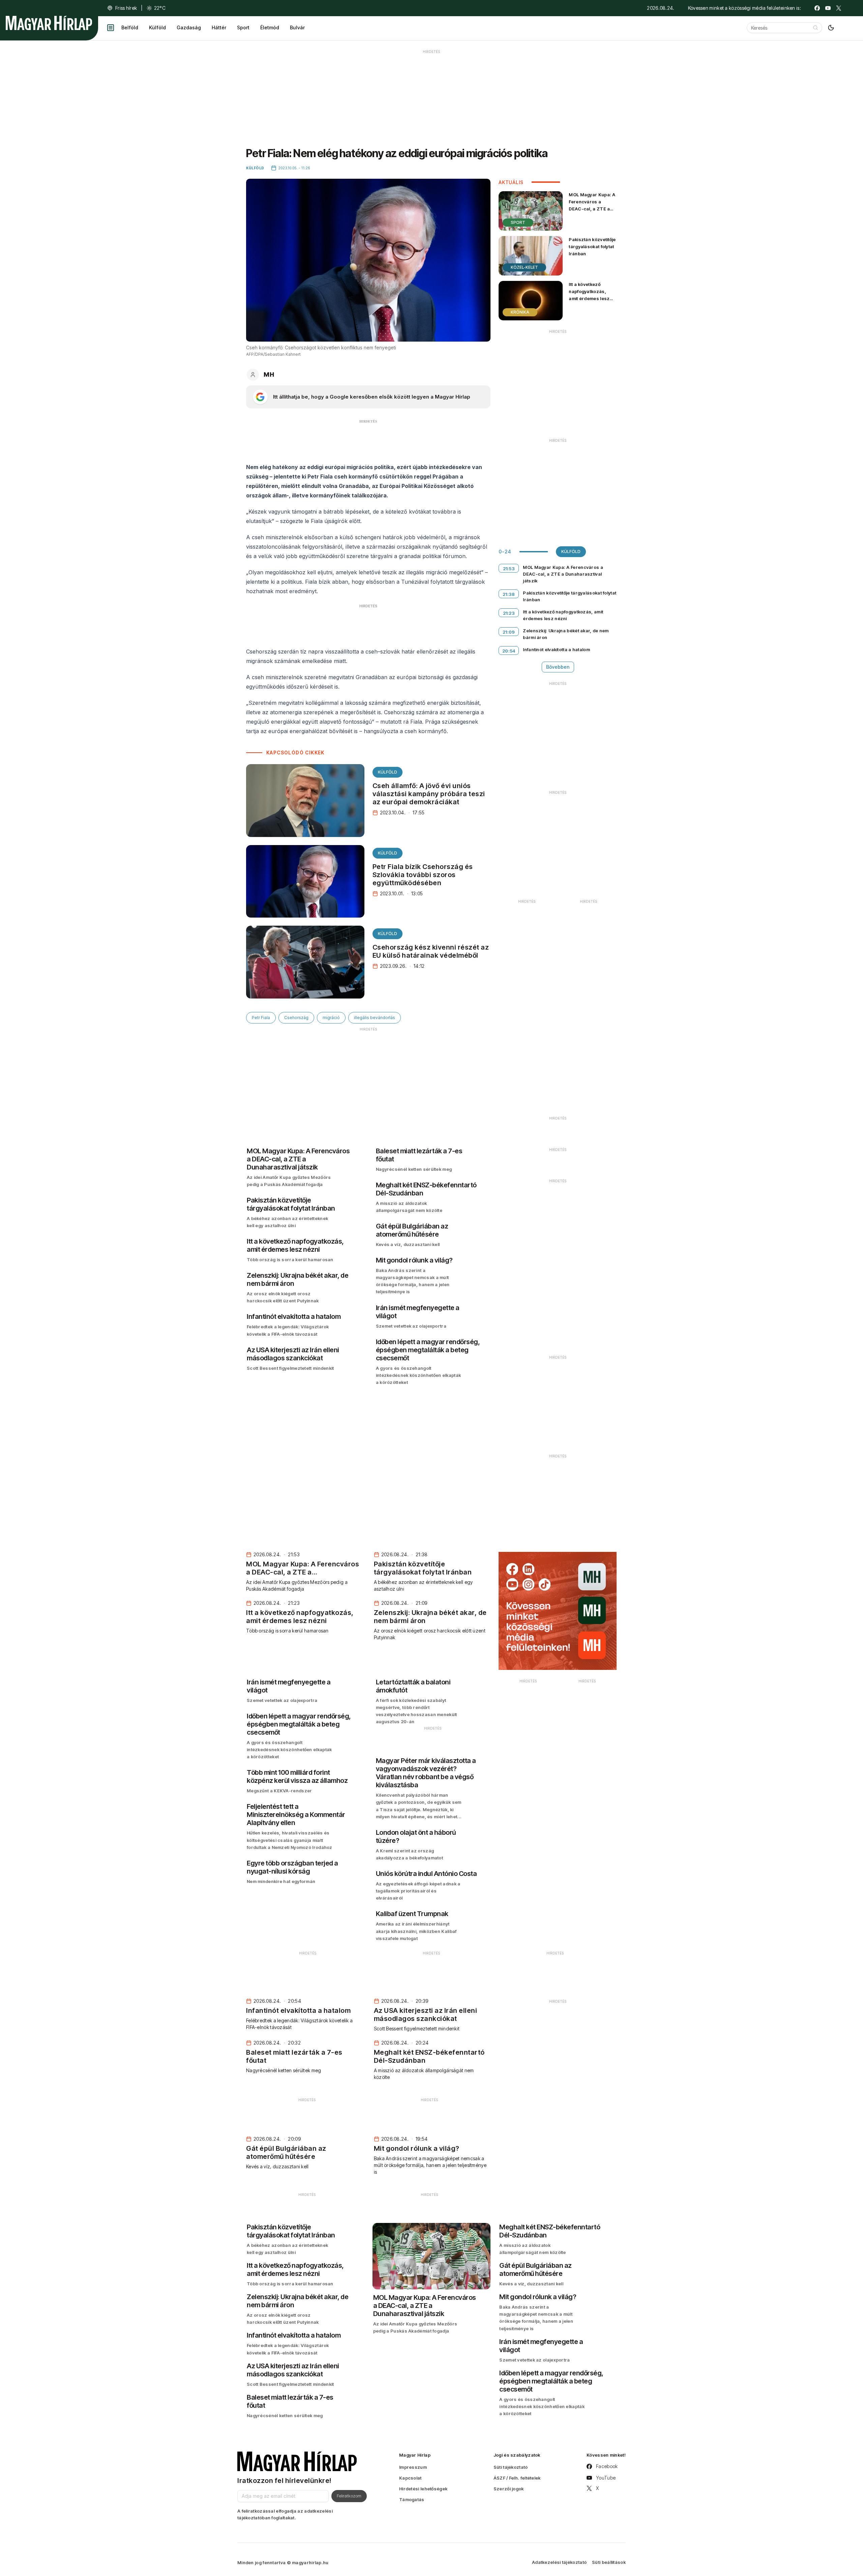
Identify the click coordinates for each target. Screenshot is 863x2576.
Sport (243, 27)
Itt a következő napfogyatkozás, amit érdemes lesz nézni (589, 295)
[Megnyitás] (111, 28)
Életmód (270, 27)
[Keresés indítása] (815, 28)
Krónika (520, 312)
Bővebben (558, 667)
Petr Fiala (261, 1018)
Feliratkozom (349, 2496)
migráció (331, 1018)
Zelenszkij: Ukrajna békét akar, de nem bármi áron (566, 634)
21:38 (509, 594)
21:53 (509, 569)
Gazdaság (189, 27)
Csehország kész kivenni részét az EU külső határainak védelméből (431, 951)
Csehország (296, 1018)
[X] (839, 8)
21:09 (509, 632)
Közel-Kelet (524, 267)
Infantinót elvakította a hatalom (556, 649)
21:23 (509, 613)
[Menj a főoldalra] (49, 23)
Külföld (157, 27)
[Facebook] (817, 8)
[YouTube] (828, 8)
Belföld (130, 27)
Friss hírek (126, 8)
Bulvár (297, 27)
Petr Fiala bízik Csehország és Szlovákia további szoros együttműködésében (423, 875)
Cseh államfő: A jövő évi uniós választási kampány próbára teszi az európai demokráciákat (429, 794)
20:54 (509, 651)
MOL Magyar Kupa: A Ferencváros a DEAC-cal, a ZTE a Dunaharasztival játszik (592, 209)
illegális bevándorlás (375, 1018)
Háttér (219, 27)
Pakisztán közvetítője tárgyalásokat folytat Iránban (592, 247)
